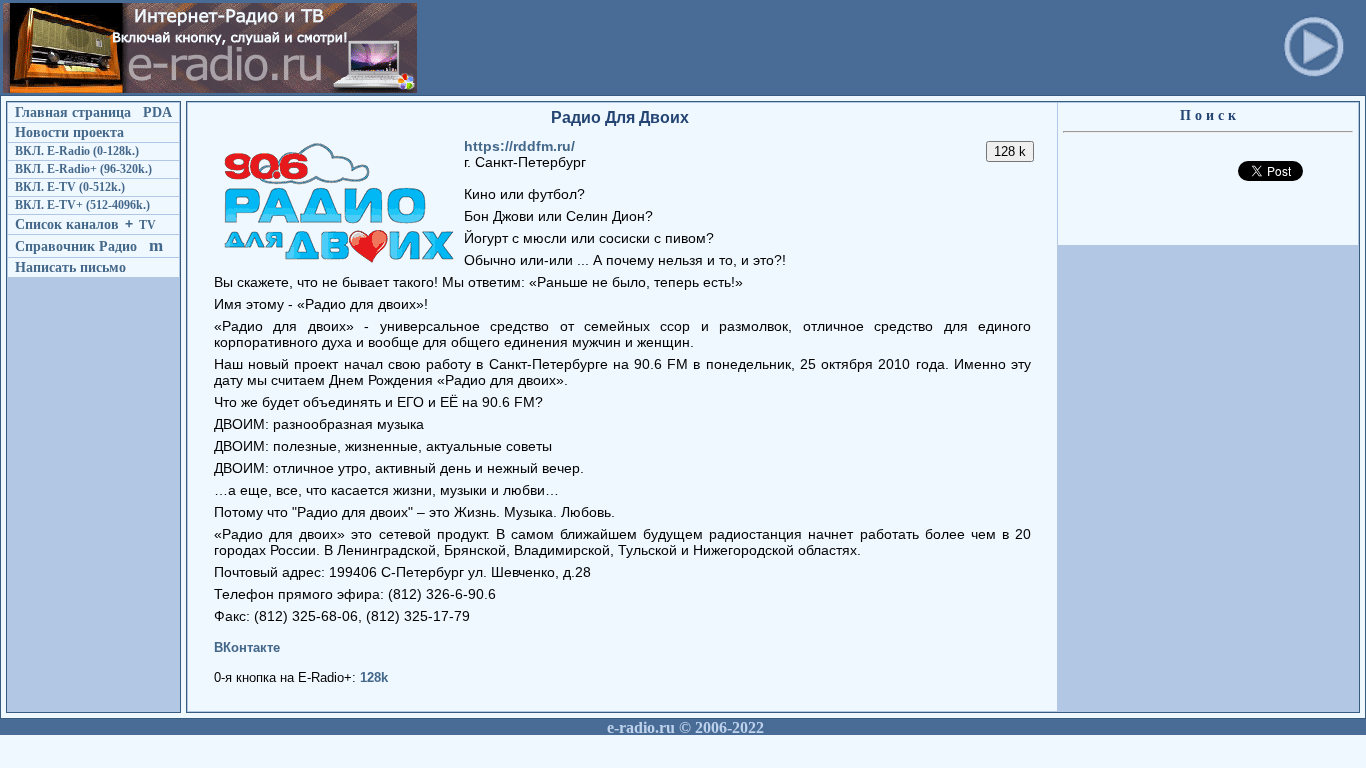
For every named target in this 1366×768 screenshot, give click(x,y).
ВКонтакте (247, 647)
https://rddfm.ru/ (519, 146)
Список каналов (67, 224)
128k (374, 677)
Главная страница (73, 112)
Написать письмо (70, 267)
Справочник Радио (76, 246)
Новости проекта (69, 132)
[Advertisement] (785, 48)
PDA (157, 112)
